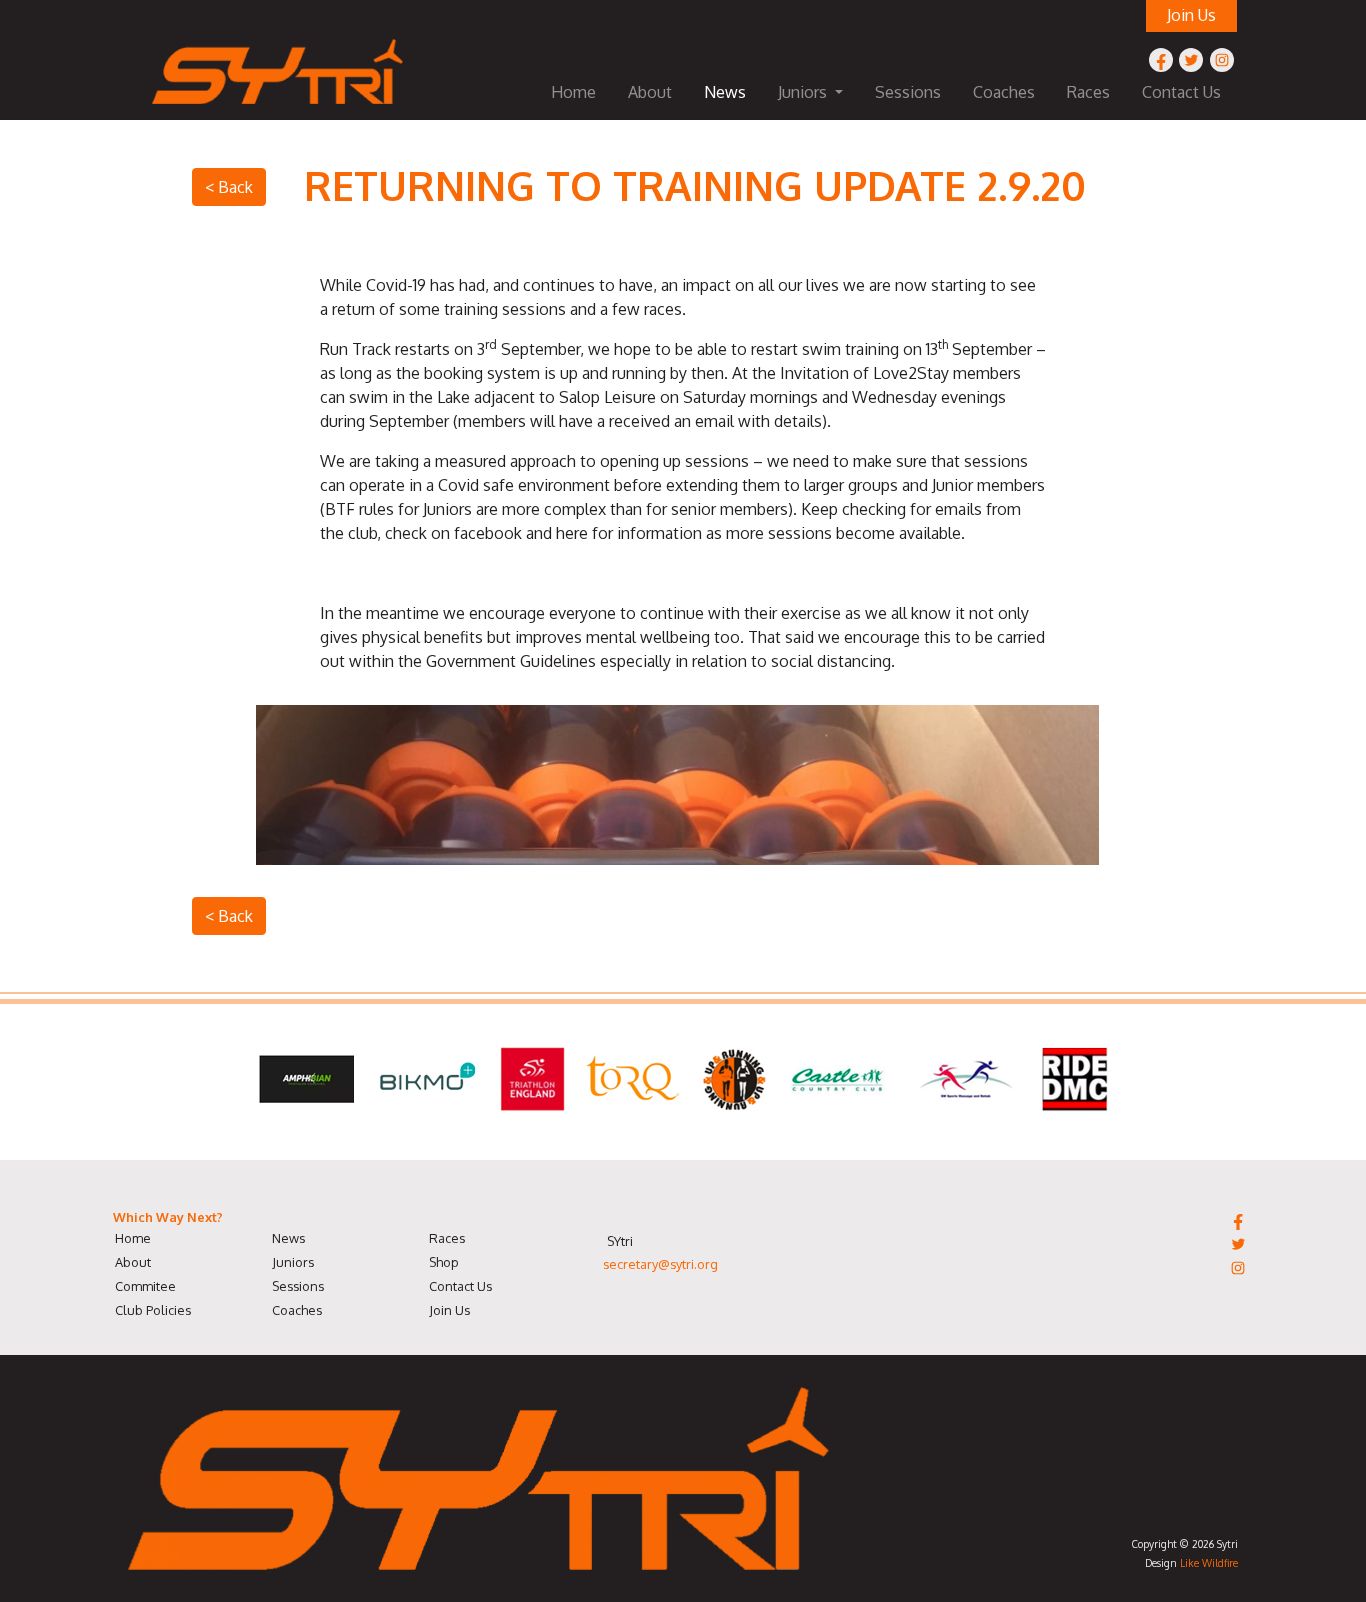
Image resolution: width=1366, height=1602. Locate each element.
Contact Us (1181, 92)
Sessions (908, 92)
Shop (444, 1262)
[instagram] (1222, 60)
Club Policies (153, 1310)
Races (1088, 92)
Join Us (449, 1310)
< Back (229, 187)
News (725, 92)
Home (573, 92)
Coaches (1004, 92)
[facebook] (1161, 60)
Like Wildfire (1209, 1562)
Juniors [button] (804, 92)
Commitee (145, 1286)
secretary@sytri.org (660, 1264)
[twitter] (1191, 60)
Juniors (293, 1262)
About (650, 92)
